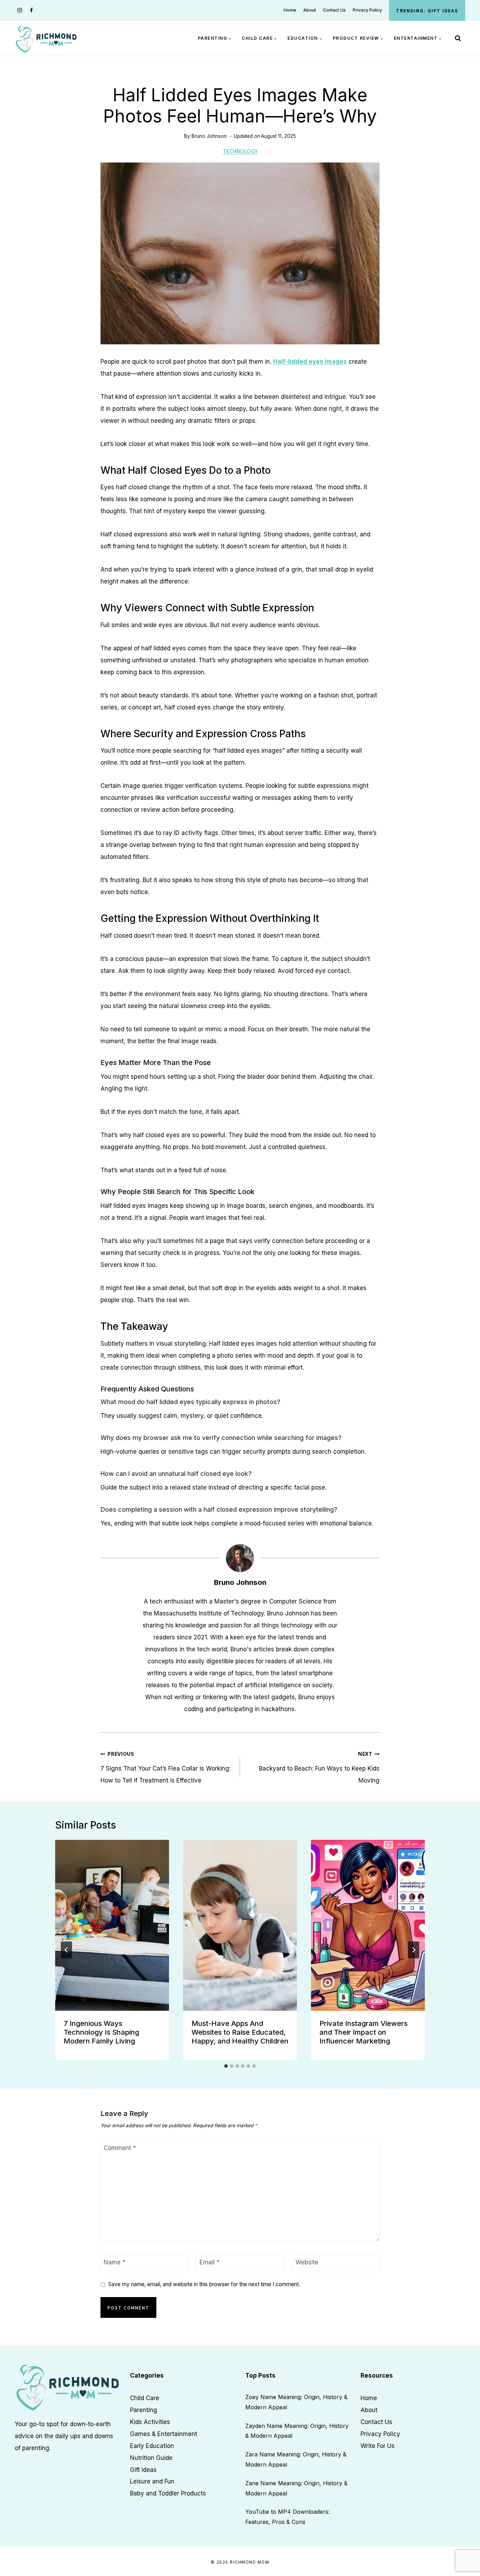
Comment (120, 2148)
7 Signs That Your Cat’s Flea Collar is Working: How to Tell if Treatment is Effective (166, 1768)
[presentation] (112, 1925)
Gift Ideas (143, 2469)
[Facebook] (31, 10)
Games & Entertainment (164, 2434)
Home (290, 10)
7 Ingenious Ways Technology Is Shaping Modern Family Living (101, 2032)
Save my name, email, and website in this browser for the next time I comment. (204, 2284)
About (310, 10)
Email (210, 2262)
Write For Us (378, 2446)
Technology (240, 151)
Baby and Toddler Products (168, 2493)
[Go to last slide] (66, 1950)
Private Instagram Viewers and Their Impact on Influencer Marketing (364, 2032)
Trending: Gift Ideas (427, 10)
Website (307, 2262)
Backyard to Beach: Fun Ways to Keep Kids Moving (319, 1768)
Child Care (145, 2398)
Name (115, 2262)
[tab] (226, 2066)
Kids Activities (150, 2422)
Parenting (144, 2410)
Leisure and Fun (152, 2481)
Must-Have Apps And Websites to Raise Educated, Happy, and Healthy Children (240, 2032)
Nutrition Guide (151, 2457)
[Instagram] (20, 10)
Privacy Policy (367, 10)
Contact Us (334, 10)
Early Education (152, 2446)
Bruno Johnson (209, 136)
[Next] (414, 1950)
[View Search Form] (458, 38)
